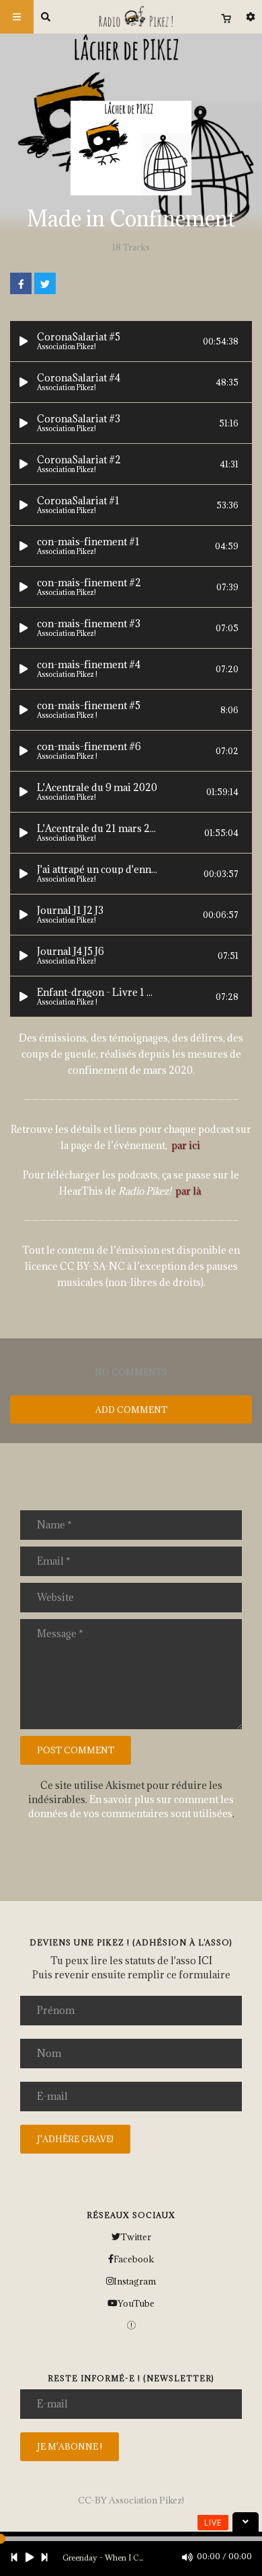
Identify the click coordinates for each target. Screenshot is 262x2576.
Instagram (135, 2281)
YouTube (136, 2303)
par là (188, 1191)
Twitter (136, 2237)
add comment (131, 1410)
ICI (205, 1961)
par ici (186, 1145)
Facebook (134, 2259)
